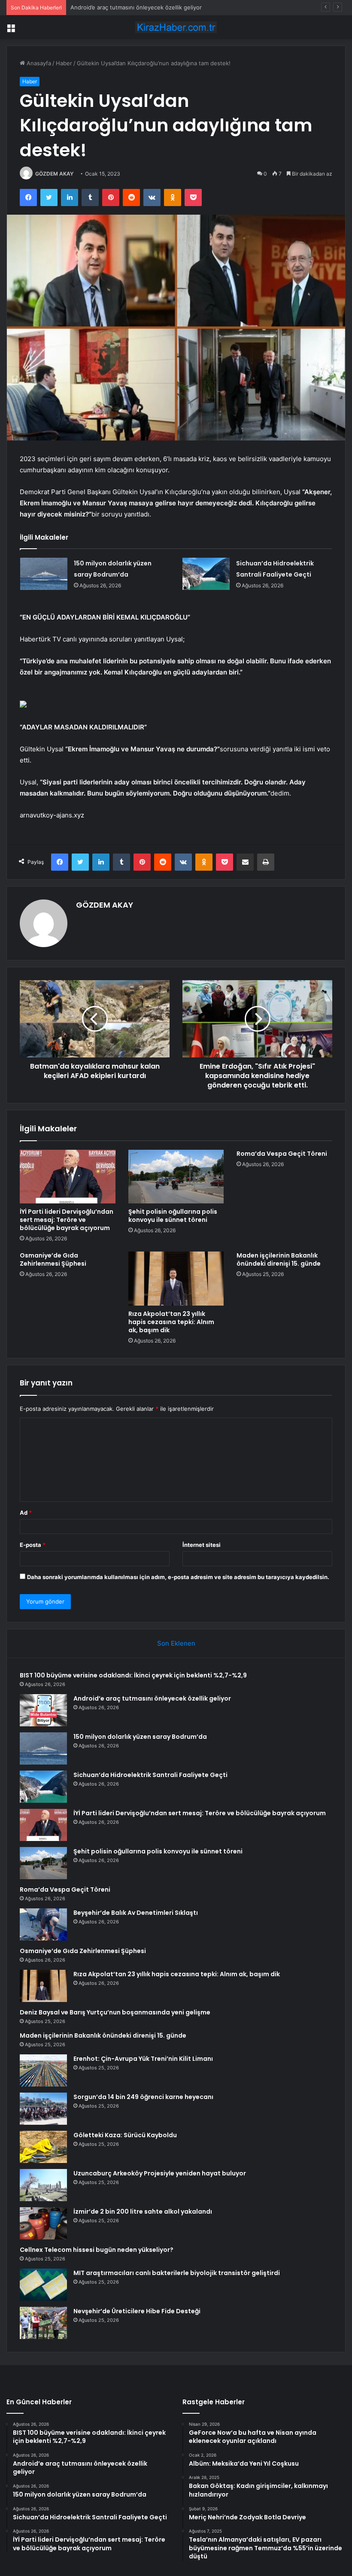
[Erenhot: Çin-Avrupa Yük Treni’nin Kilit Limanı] (43, 2070)
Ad (26, 1513)
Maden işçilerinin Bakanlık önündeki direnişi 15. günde (279, 1259)
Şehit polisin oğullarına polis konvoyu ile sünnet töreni (173, 1216)
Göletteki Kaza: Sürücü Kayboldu (125, 2135)
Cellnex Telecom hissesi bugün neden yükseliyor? (97, 2250)
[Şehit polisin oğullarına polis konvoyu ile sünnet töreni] (176, 1177)
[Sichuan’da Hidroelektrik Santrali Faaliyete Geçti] (206, 574)
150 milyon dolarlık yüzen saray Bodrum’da (126, 7)
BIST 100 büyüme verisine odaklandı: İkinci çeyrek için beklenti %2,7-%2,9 (133, 1675)
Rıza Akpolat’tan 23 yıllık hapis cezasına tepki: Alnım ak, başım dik (171, 1322)
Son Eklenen (176, 1643)
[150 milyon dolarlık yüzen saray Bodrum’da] (44, 574)
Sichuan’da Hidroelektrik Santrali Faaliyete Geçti (150, 1775)
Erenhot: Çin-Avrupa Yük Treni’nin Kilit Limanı (143, 2059)
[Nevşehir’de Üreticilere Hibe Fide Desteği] (43, 2323)
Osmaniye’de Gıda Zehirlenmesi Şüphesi (53, 1259)
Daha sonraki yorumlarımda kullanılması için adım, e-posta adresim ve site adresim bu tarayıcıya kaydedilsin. (178, 1577)
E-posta (33, 1545)
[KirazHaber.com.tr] (176, 27)
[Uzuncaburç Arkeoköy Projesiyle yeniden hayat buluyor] (43, 2185)
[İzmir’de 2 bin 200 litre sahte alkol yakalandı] (43, 2223)
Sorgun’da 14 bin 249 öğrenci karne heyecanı (143, 2097)
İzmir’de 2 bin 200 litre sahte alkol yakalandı (143, 2211)
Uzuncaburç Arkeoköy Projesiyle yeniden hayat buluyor (160, 2173)
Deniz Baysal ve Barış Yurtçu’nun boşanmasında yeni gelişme (115, 2012)
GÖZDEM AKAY (54, 174)
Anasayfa (38, 63)
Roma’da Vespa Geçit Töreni (282, 1154)
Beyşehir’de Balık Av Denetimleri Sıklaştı (136, 1913)
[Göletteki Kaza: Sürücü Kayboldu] (43, 2147)
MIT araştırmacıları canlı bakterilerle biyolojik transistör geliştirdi (177, 2273)
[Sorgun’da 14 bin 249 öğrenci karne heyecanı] (43, 2109)
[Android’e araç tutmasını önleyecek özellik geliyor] (43, 1710)
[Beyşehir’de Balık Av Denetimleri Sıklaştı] (43, 1924)
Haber (64, 63)
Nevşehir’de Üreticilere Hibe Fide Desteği (137, 2311)
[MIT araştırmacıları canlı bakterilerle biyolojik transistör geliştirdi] (43, 2285)
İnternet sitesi (202, 1545)
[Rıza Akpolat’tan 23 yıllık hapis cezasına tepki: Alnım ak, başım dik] (176, 1279)
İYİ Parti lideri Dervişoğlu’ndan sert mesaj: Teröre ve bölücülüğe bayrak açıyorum (67, 1220)
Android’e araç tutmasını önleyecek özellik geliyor (152, 1698)
